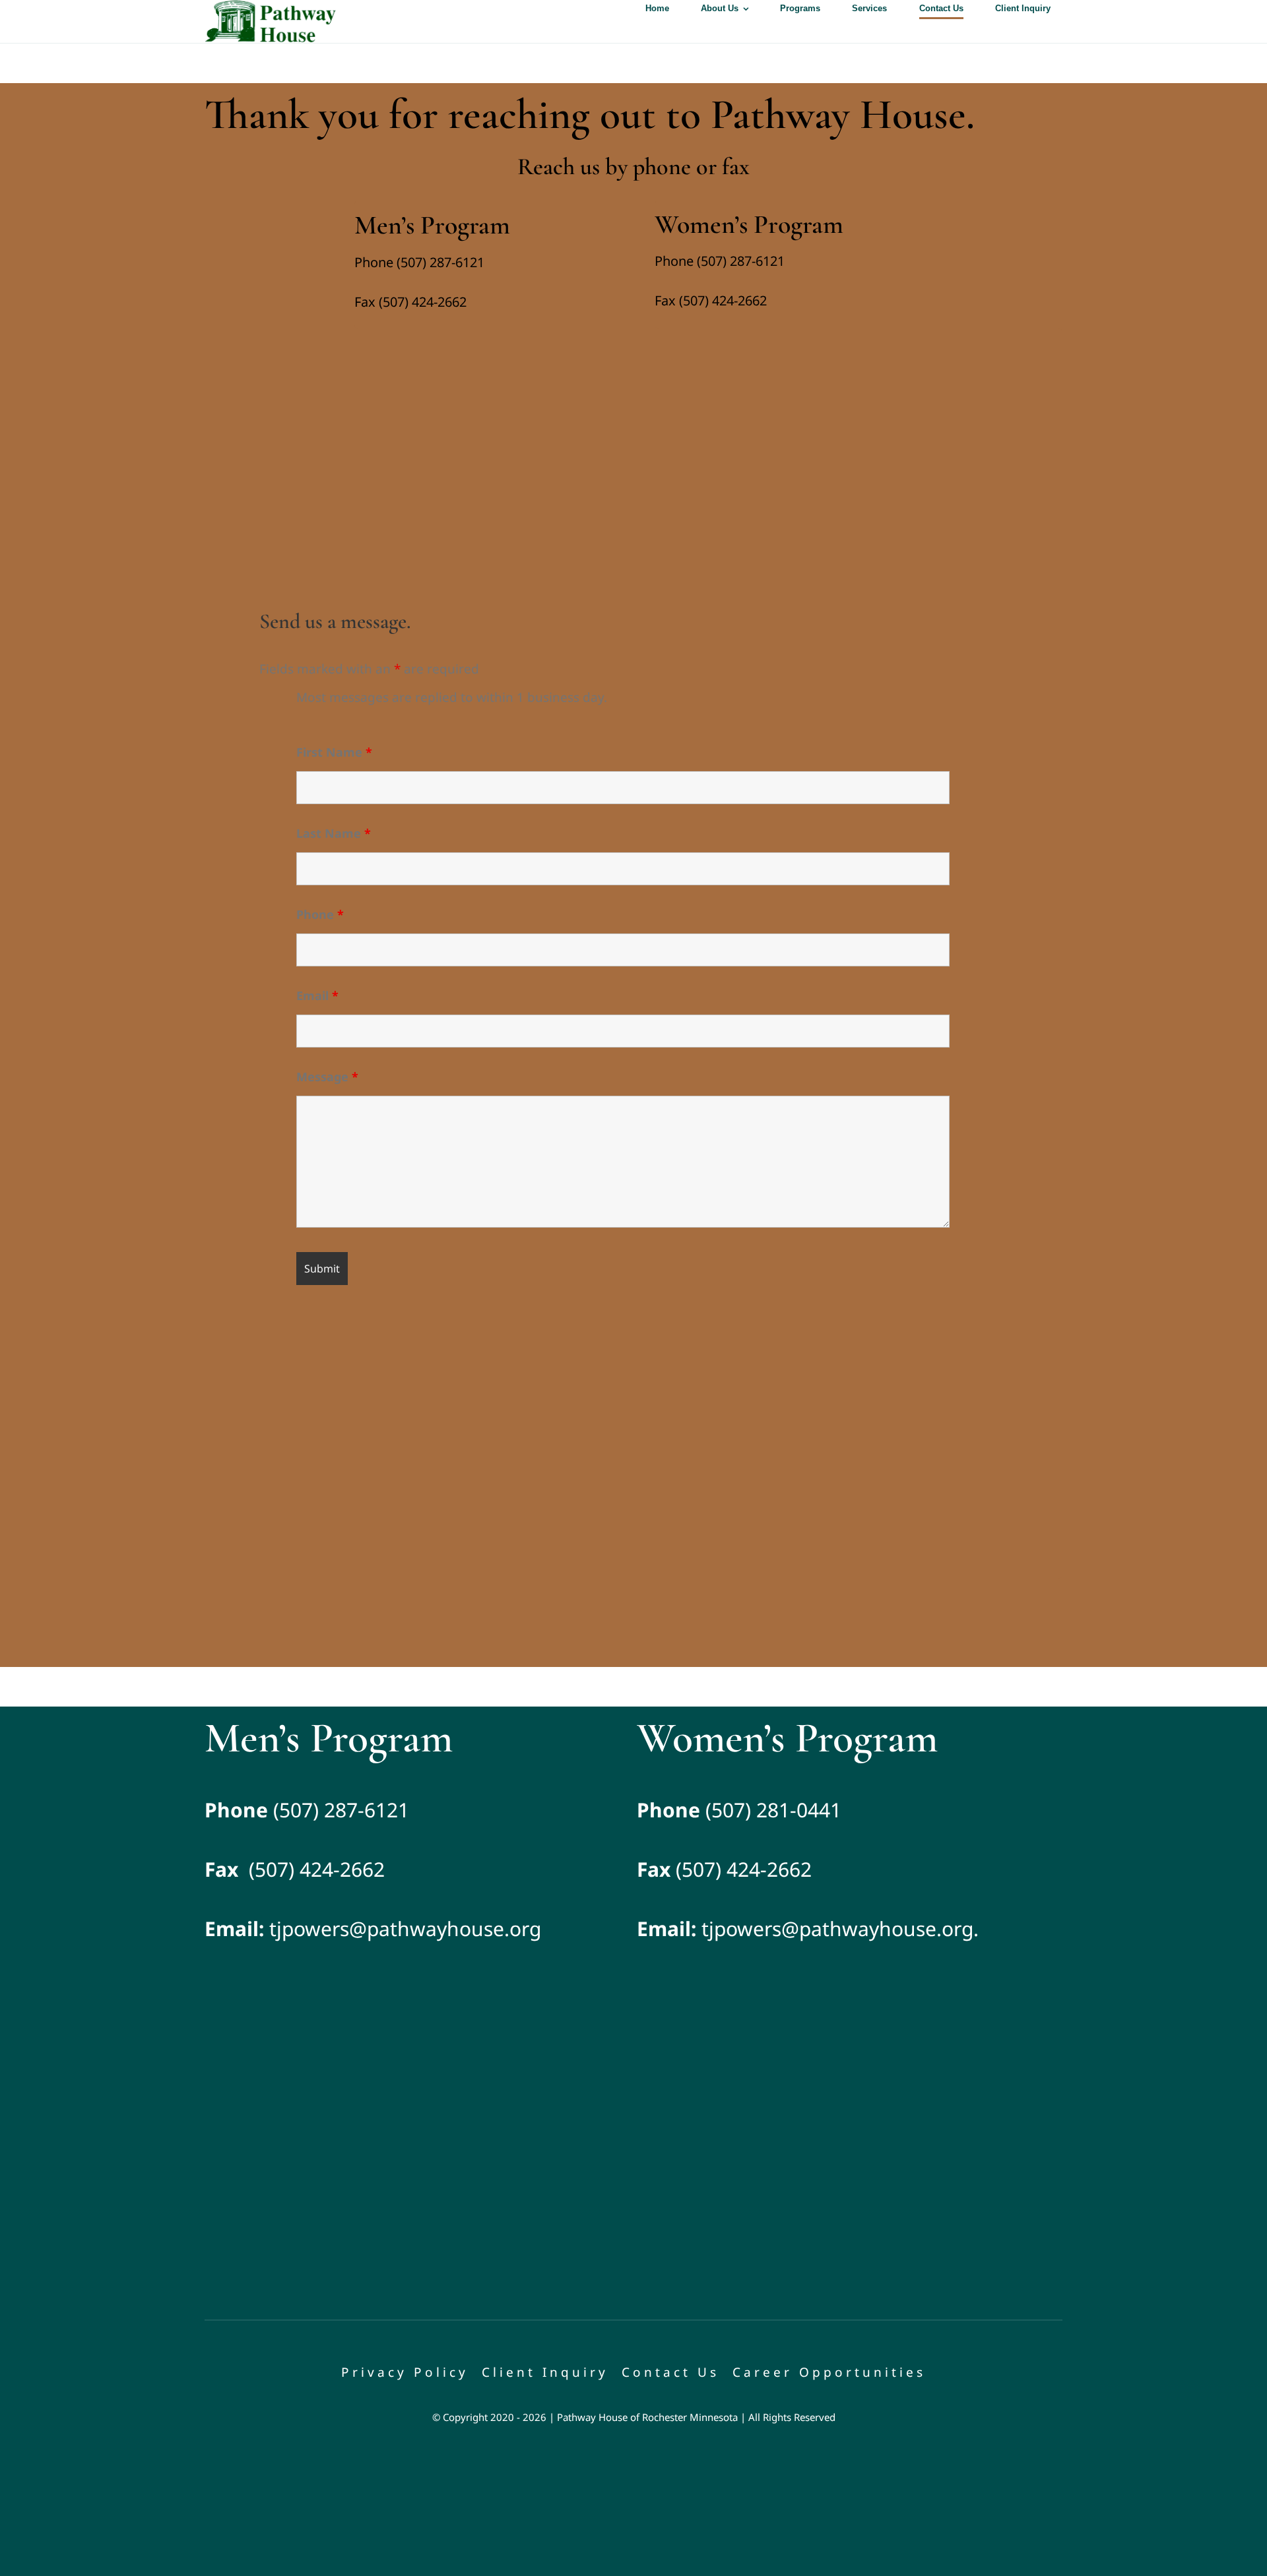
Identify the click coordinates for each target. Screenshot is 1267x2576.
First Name (334, 752)
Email (317, 995)
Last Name (334, 833)
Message (327, 1077)
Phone (320, 914)
